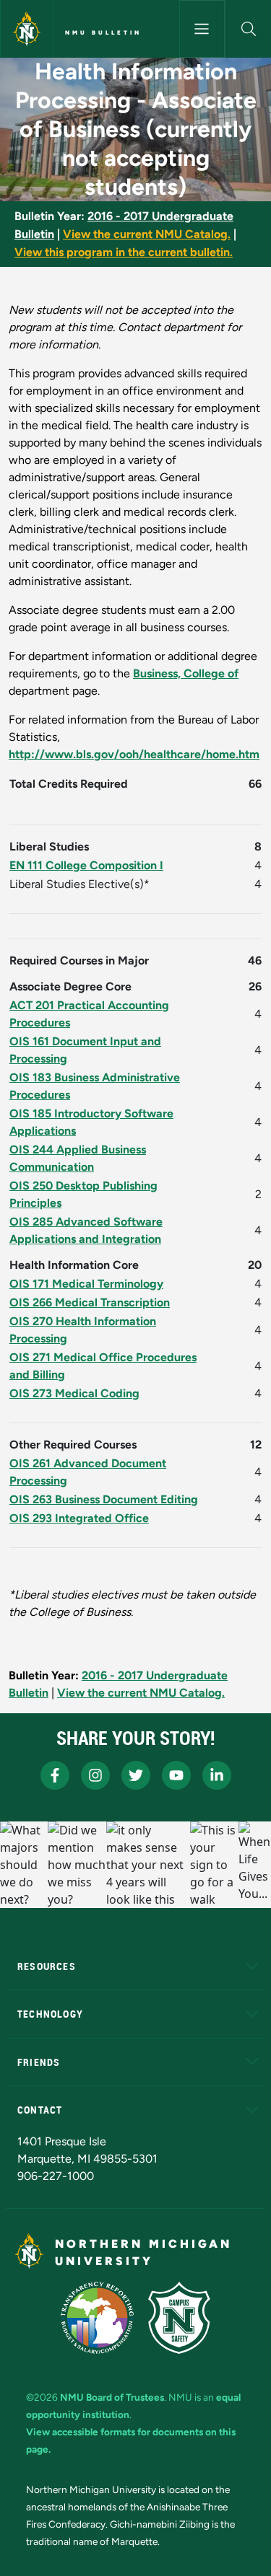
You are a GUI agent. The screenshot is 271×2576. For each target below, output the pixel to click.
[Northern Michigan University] (27, 29)
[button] (248, 29)
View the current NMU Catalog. (147, 234)
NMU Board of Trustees (112, 2397)
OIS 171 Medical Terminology (86, 1284)
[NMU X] (136, 1775)
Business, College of (186, 673)
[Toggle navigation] (202, 29)
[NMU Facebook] (55, 1775)
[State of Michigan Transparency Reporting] (97, 2318)
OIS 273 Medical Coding (74, 1393)
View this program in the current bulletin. (124, 252)
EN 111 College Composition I (86, 865)
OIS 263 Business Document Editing (104, 1499)
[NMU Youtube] (176, 1775)
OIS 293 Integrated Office (79, 1518)
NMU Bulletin (103, 32)
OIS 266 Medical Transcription (90, 1302)
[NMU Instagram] (95, 1775)
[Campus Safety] (179, 2318)
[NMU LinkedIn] (217, 1775)
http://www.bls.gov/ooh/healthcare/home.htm (134, 754)
